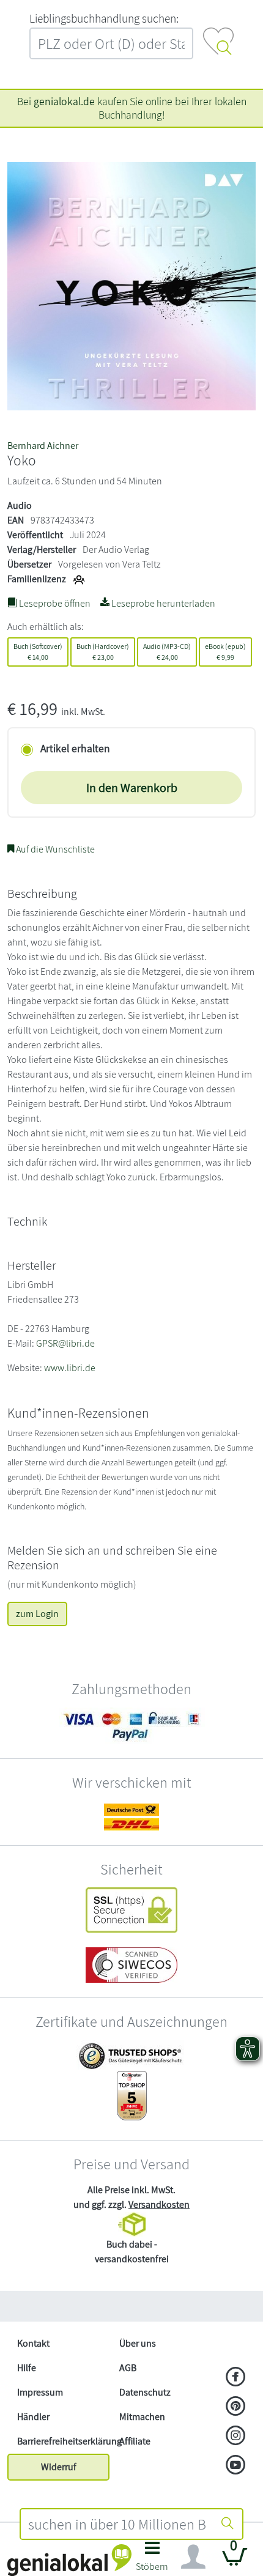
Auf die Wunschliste (54, 849)
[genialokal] (69, 2559)
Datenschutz (145, 2392)
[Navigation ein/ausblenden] (193, 2557)
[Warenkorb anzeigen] (235, 2562)
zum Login (37, 1614)
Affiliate (135, 2441)
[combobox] (117, 2524)
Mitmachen (142, 2417)
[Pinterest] (236, 2407)
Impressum (40, 2392)
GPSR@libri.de (65, 1343)
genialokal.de (64, 101)
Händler (33, 2417)
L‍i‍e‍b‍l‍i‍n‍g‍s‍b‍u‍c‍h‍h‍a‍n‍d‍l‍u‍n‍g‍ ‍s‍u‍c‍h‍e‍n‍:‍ (104, 18)
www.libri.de (70, 1368)
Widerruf (59, 2467)
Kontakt (33, 2343)
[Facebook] (236, 2378)
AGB (128, 2368)
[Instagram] (236, 2437)
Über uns (138, 2343)
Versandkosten (159, 2204)
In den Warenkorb (132, 788)
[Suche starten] (228, 2524)
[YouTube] (236, 2466)
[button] (152, 2560)
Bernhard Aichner (43, 446)
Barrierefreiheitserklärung (63, 2441)
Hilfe (27, 2368)
